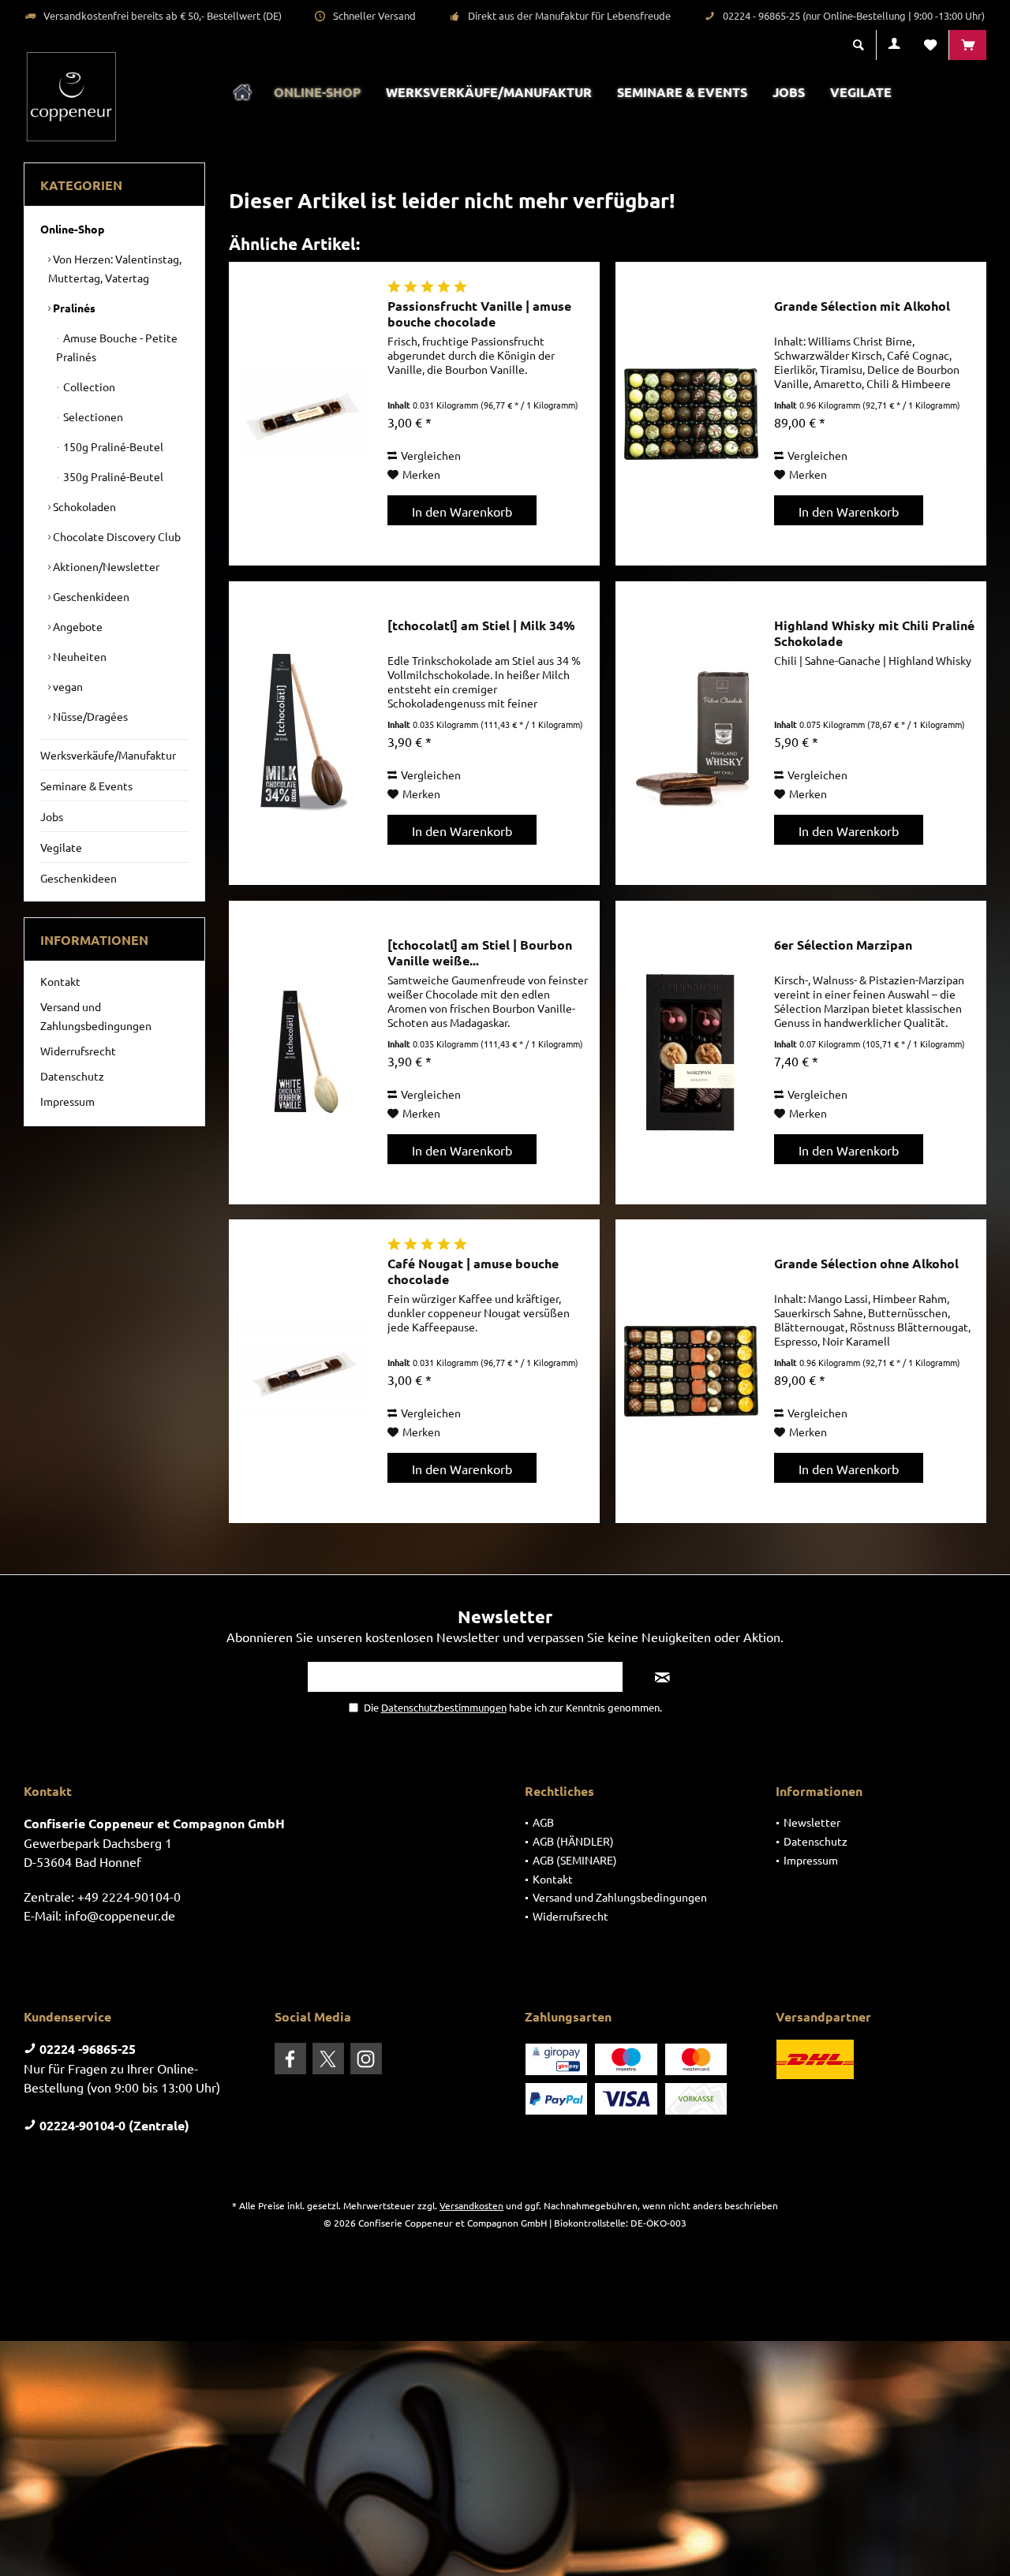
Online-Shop (72, 229)
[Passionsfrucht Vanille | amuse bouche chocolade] (305, 414)
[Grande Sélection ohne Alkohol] (691, 1371)
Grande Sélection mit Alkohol (862, 306)
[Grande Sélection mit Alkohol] (691, 414)
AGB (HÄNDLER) (573, 1841)
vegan (67, 686)
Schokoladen (83, 506)
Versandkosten (471, 2205)
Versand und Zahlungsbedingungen (96, 1016)
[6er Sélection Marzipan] (691, 1053)
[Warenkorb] (968, 45)
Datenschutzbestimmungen (444, 1707)
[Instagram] (366, 2059)
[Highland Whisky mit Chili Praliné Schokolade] (691, 733)
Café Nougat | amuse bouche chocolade (473, 1271)
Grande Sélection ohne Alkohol (866, 1264)
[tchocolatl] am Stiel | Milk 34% (481, 625)
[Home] (243, 93)
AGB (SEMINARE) (575, 1860)
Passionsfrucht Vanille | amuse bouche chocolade (479, 314)
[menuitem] (967, 45)
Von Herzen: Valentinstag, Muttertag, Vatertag (115, 268)
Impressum (67, 1101)
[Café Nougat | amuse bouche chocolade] (305, 1371)
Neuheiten (79, 656)
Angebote (77, 626)
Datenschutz (72, 1076)
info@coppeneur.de (120, 1915)
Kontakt (60, 981)
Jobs (52, 816)
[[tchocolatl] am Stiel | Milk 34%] (305, 733)
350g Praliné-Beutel (112, 476)
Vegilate (61, 847)
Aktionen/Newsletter (105, 566)
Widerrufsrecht (78, 1051)
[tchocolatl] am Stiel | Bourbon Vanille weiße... (480, 953)
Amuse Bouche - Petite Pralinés (117, 347)
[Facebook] (290, 2059)
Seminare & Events (86, 786)
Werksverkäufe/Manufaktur (108, 755)
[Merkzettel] (930, 45)
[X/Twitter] (328, 2059)
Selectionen (92, 416)
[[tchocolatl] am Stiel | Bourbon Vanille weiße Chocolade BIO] (305, 1053)
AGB (543, 1822)
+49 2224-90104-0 (129, 1896)
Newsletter (812, 1822)
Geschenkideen (90, 596)
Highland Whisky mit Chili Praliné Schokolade (874, 633)
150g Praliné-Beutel (112, 446)
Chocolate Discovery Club (116, 536)
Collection (88, 386)
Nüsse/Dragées (89, 716)
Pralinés (73, 308)
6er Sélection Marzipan (843, 945)
